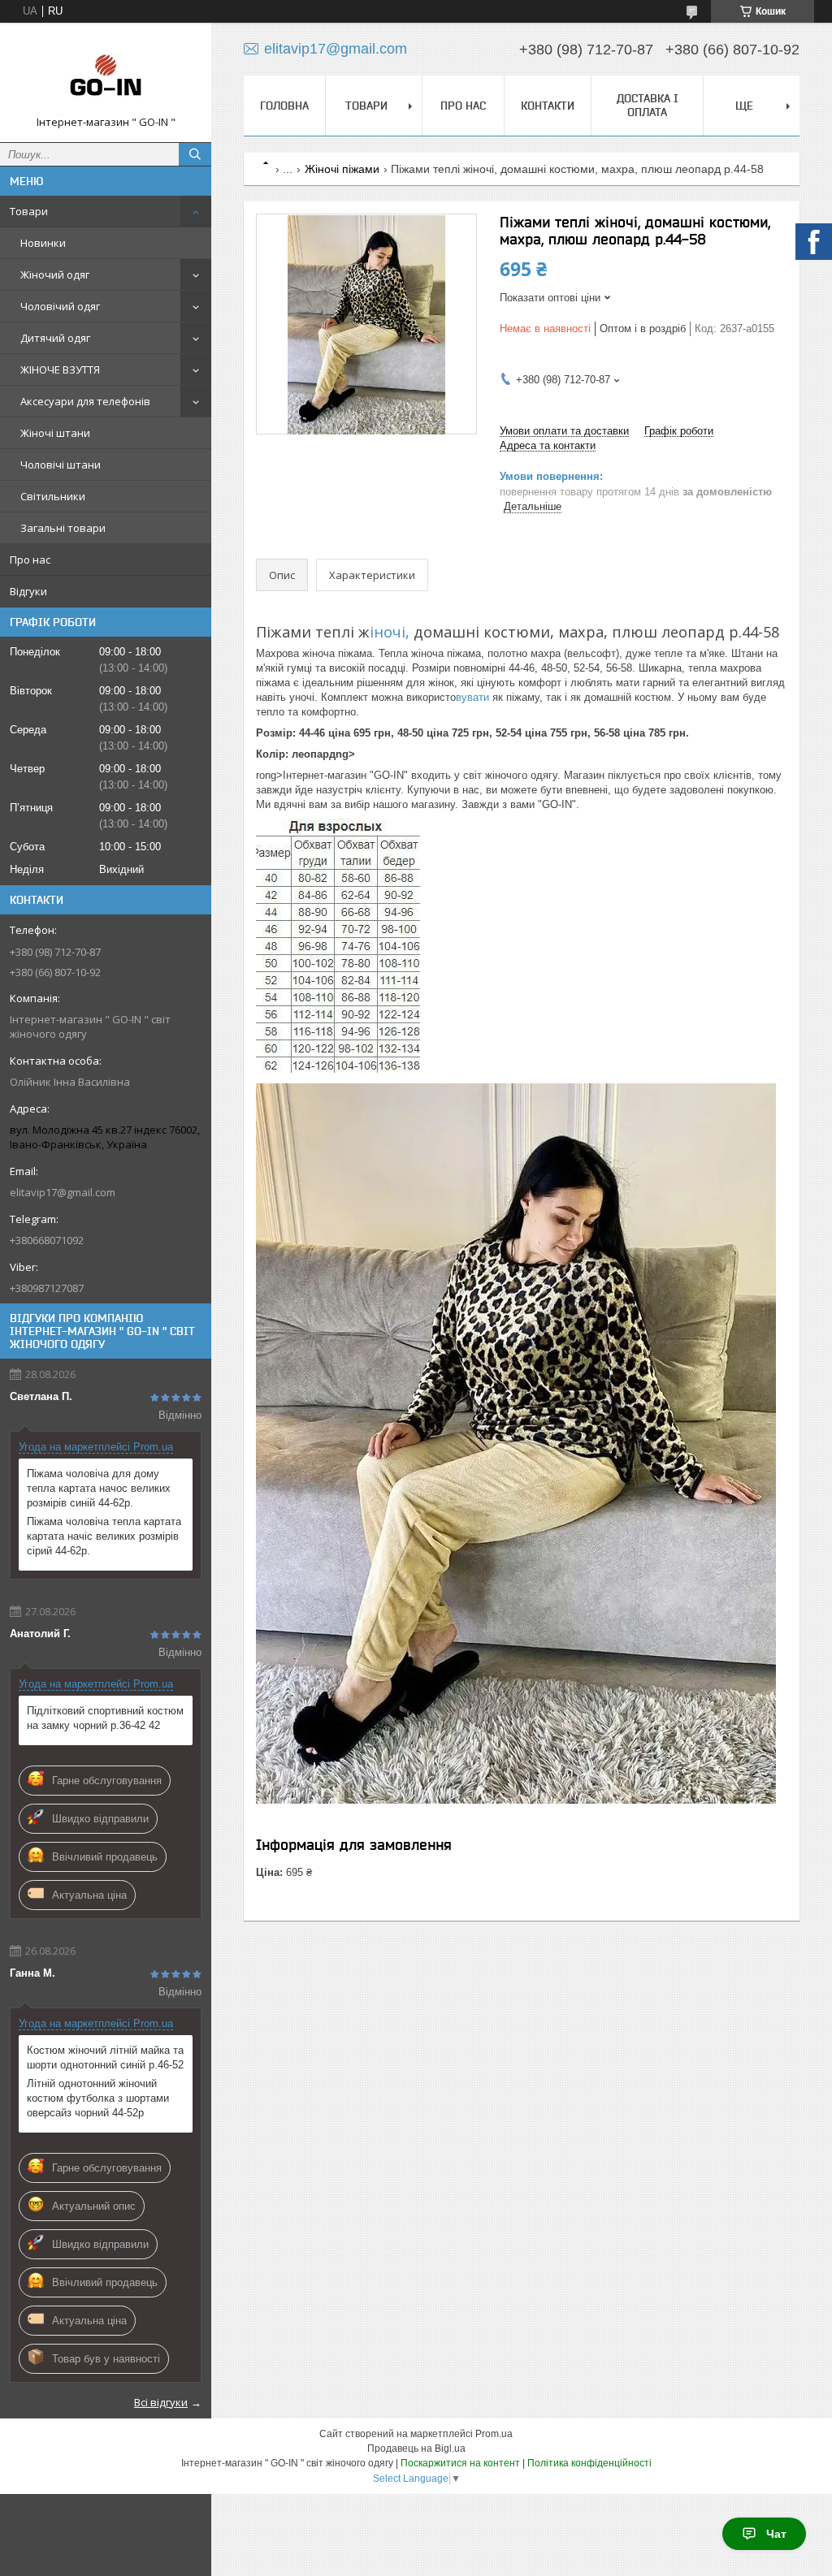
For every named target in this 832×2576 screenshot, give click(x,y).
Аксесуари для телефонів (85, 401)
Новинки (43, 243)
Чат (776, 2534)
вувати (472, 697)
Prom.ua (494, 2434)
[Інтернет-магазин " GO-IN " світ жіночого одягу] (106, 75)
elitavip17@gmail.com (63, 1192)
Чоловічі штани (61, 465)
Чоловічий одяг (60, 306)
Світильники (53, 496)
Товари (29, 211)
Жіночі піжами (342, 169)
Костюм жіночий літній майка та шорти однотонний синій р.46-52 (105, 2057)
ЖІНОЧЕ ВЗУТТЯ (60, 370)
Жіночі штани (55, 433)
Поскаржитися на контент (460, 2463)
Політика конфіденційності (589, 2463)
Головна (284, 106)
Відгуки (28, 591)
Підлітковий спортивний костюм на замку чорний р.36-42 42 (105, 1718)
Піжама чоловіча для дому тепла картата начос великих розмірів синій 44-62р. (99, 1488)
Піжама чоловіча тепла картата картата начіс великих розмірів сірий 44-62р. (104, 1536)
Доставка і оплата (648, 105)
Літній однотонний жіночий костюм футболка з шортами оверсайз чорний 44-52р (98, 2098)
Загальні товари (63, 528)
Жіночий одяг (55, 274)
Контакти (548, 106)
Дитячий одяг (55, 338)
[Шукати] (195, 154)
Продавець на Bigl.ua (416, 2448)
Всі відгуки (161, 2402)
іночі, (390, 632)
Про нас (30, 560)
